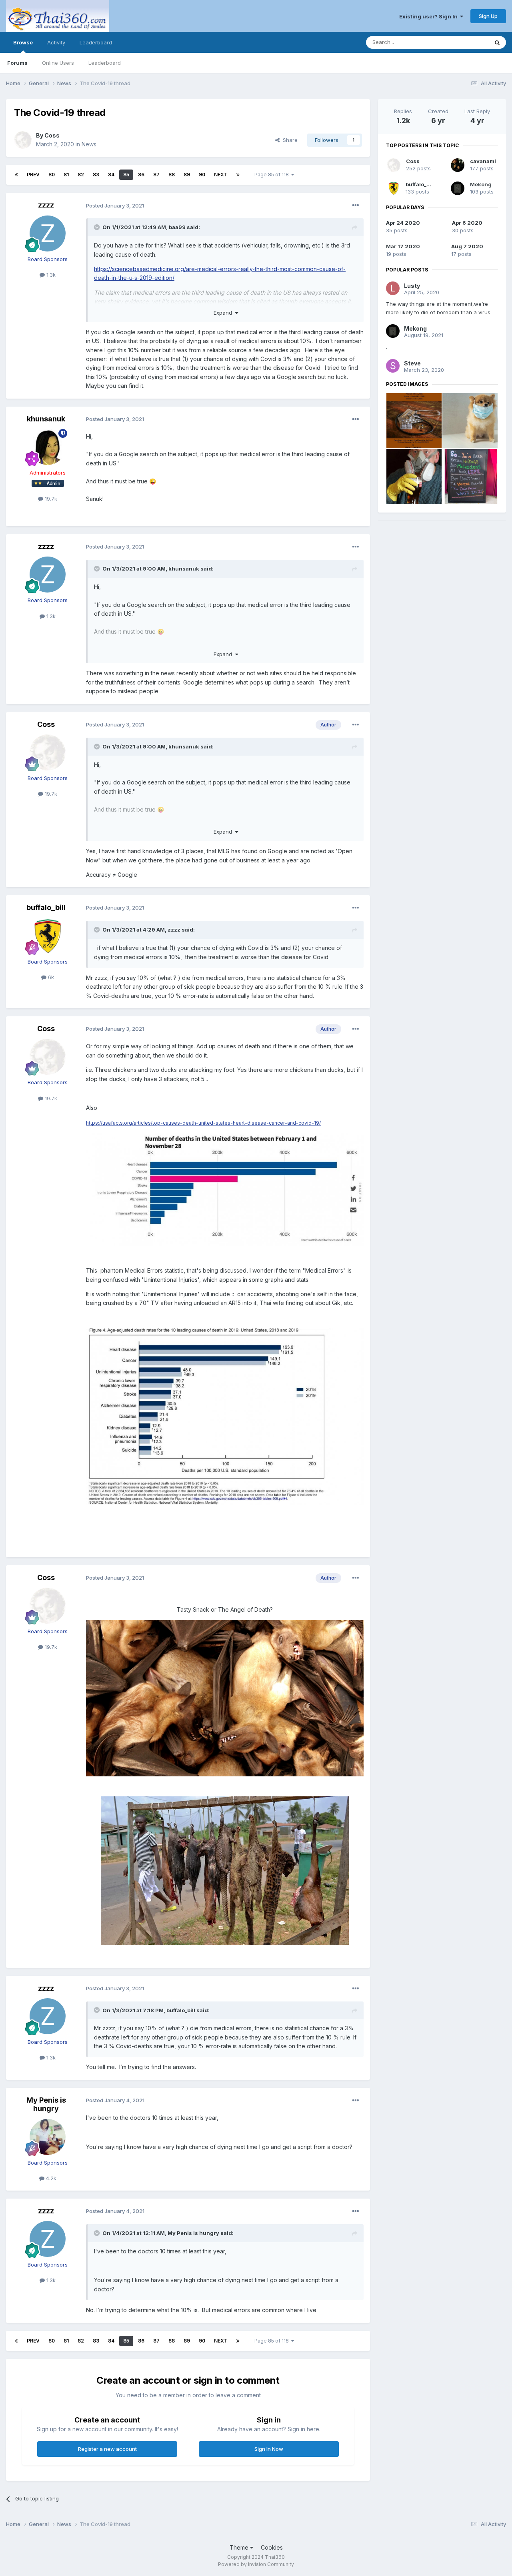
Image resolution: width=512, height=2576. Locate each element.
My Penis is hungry (46, 2104)
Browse (23, 42)
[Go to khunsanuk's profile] (48, 447)
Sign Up (488, 16)
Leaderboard (105, 63)
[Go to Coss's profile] (23, 140)
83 (96, 175)
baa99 (177, 227)
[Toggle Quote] (98, 227)
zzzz (46, 205)
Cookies (272, 2547)
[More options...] (356, 206)
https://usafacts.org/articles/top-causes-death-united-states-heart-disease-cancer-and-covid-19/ (203, 1123)
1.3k (50, 275)
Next (221, 175)
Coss (52, 135)
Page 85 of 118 (273, 175)
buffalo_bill (46, 907)
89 (187, 175)
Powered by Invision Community (256, 2564)
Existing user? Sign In (430, 16)
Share (289, 140)
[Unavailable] (225, 1189)
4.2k (50, 2178)
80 (52, 175)
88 (172, 175)
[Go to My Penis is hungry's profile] (48, 2137)
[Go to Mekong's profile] (458, 188)
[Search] (497, 42)
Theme (240, 2547)
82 (81, 175)
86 (141, 175)
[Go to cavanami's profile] (458, 165)
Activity (56, 42)
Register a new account (107, 2449)
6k (50, 977)
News (89, 144)
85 (126, 175)
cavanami (483, 161)
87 (156, 175)
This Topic (465, 42)
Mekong (481, 184)
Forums (17, 63)
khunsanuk (46, 419)
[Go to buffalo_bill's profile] (48, 936)
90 (202, 175)
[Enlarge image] (225, 1697)
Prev (33, 175)
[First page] (16, 175)
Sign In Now (269, 2449)
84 (111, 175)
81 (66, 175)
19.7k (50, 499)
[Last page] (238, 175)
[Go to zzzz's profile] (48, 233)
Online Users (58, 63)
